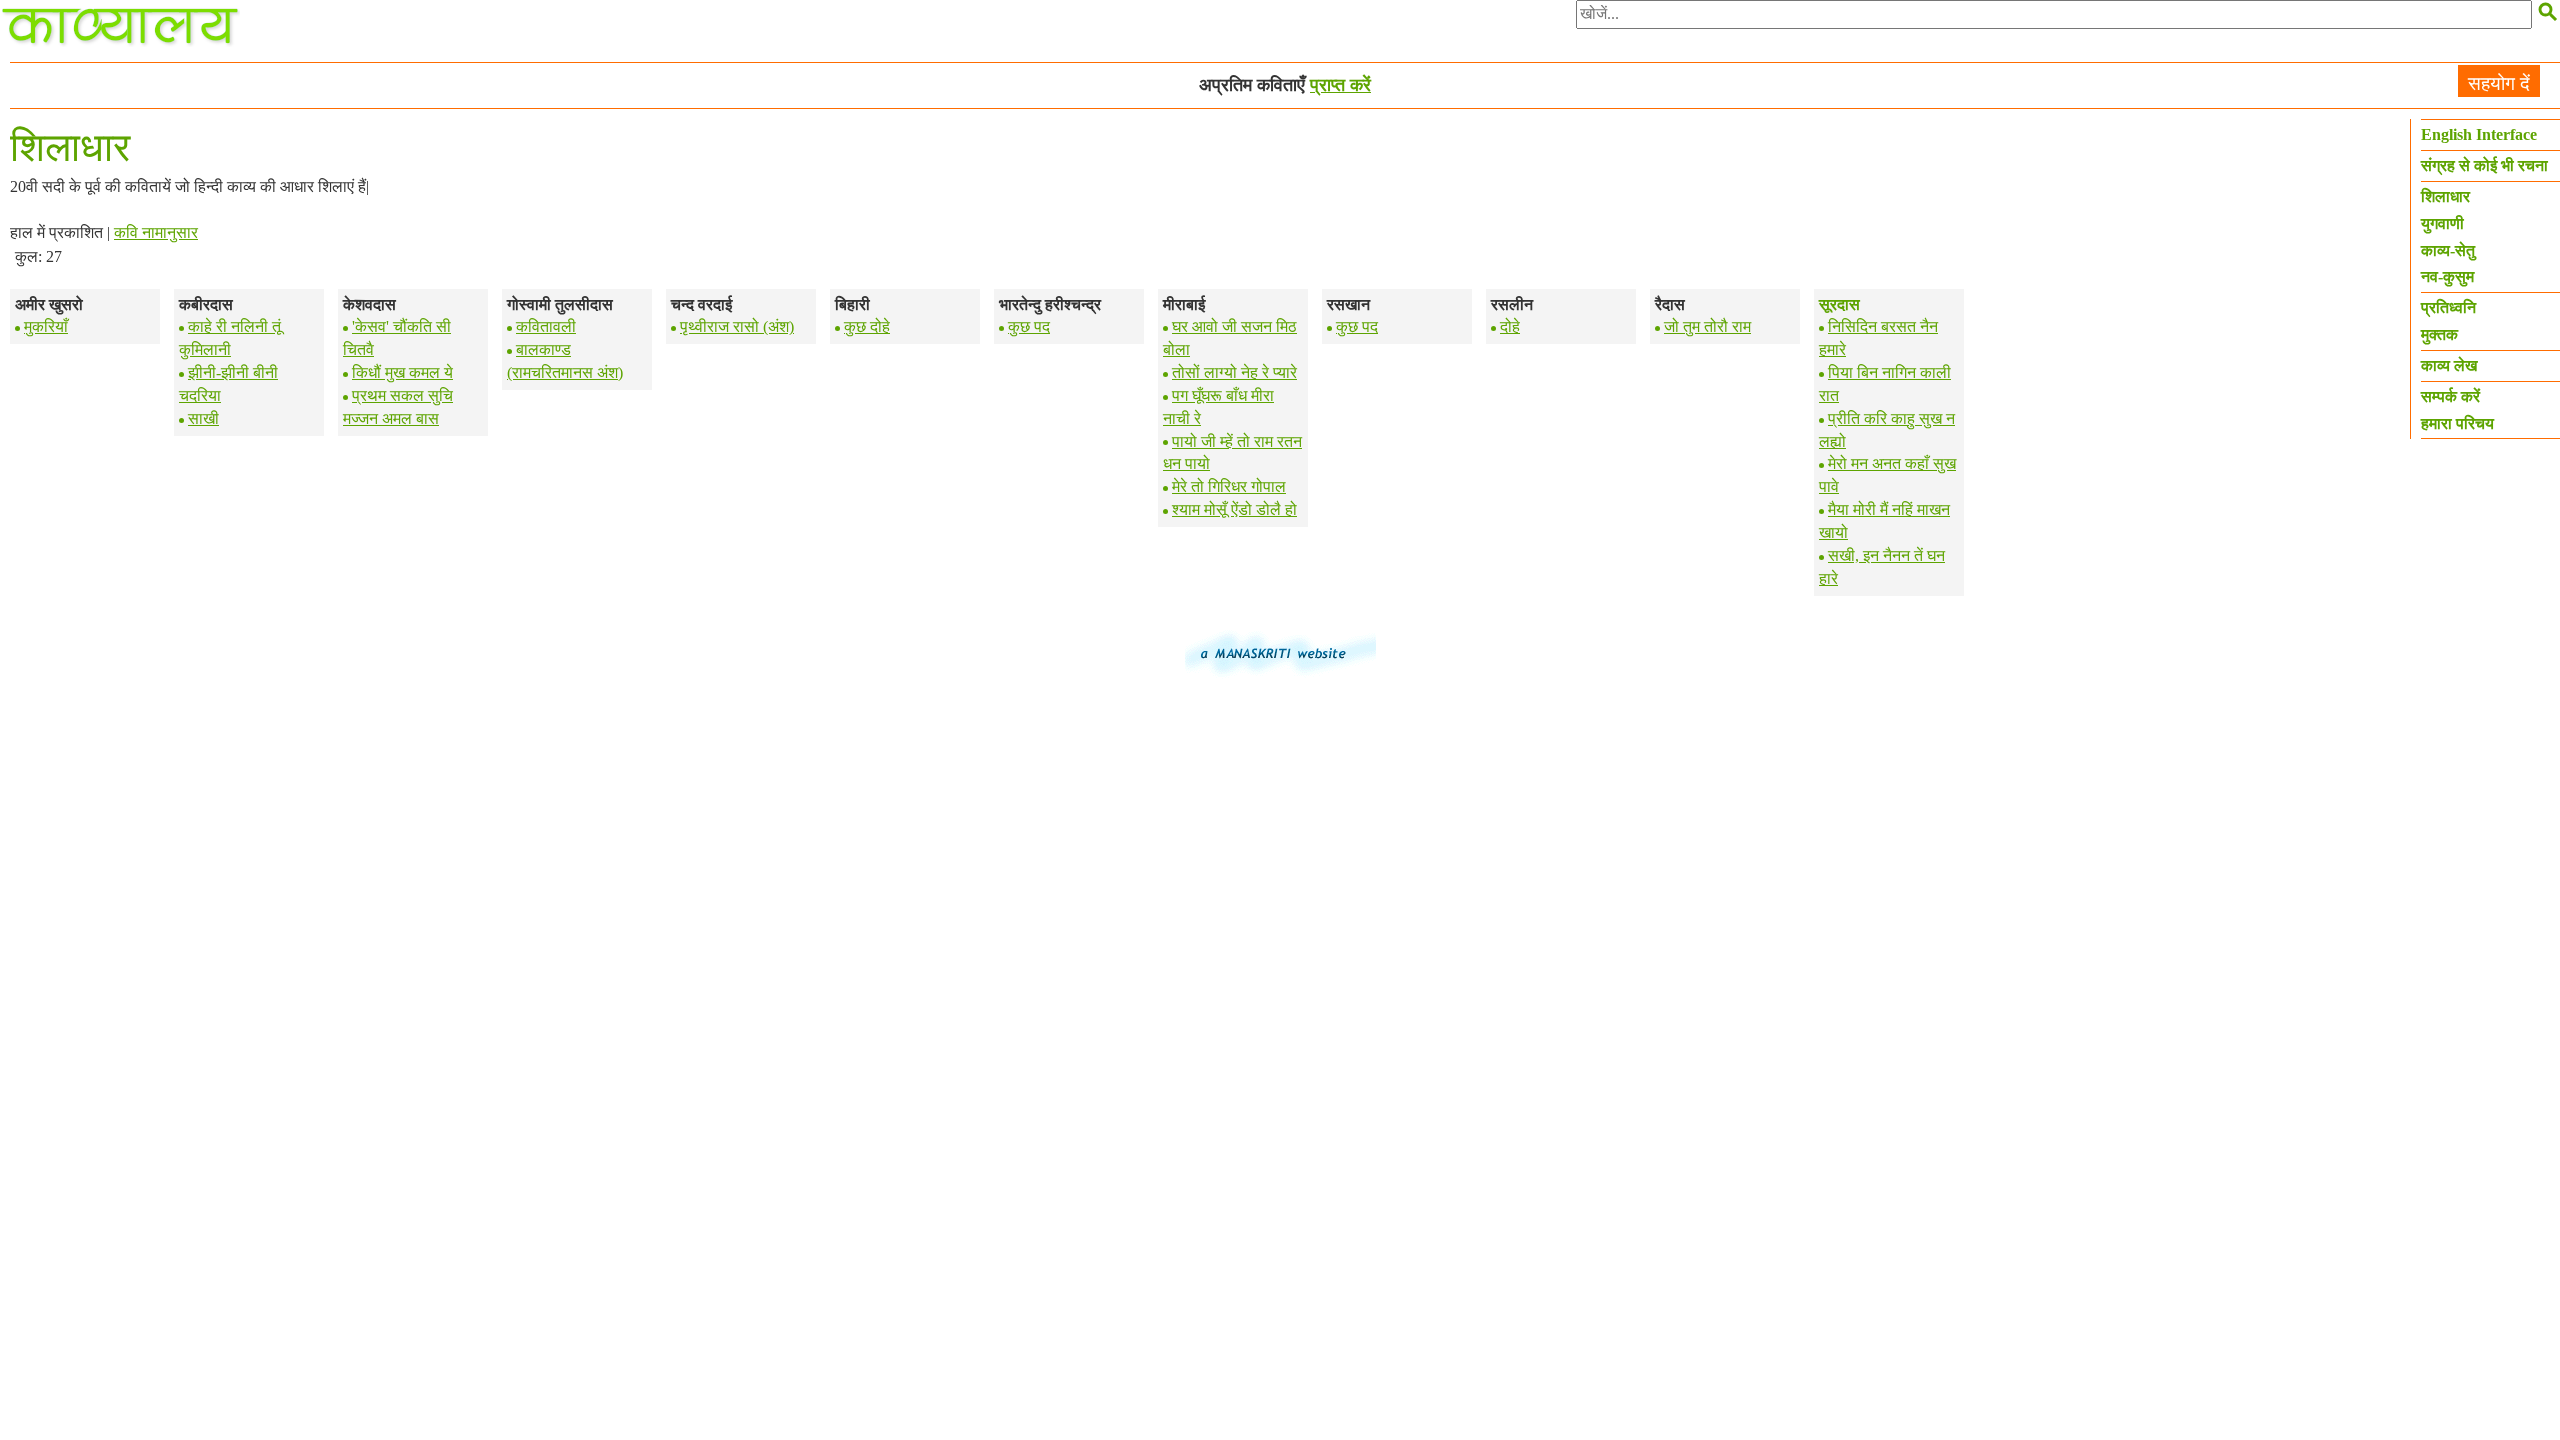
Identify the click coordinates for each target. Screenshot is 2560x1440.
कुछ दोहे (867, 326)
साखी (203, 418)
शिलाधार (2445, 196)
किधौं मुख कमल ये (402, 372)
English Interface (2479, 134)
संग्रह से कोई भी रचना (2484, 165)
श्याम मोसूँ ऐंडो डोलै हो (1234, 509)
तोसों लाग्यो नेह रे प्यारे (1234, 372)
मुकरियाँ (46, 326)
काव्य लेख (2449, 365)
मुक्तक (2439, 334)
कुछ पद (1029, 326)
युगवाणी (2442, 223)
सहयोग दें (2499, 83)
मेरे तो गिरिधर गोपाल (1229, 486)
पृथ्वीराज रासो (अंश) (737, 326)
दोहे (1510, 326)
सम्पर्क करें (2450, 396)
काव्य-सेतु (2448, 250)
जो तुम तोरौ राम (1707, 326)
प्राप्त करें (1340, 85)
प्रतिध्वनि (2448, 307)
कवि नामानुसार (156, 232)
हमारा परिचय (2457, 423)
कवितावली (546, 326)
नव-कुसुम (2447, 276)
